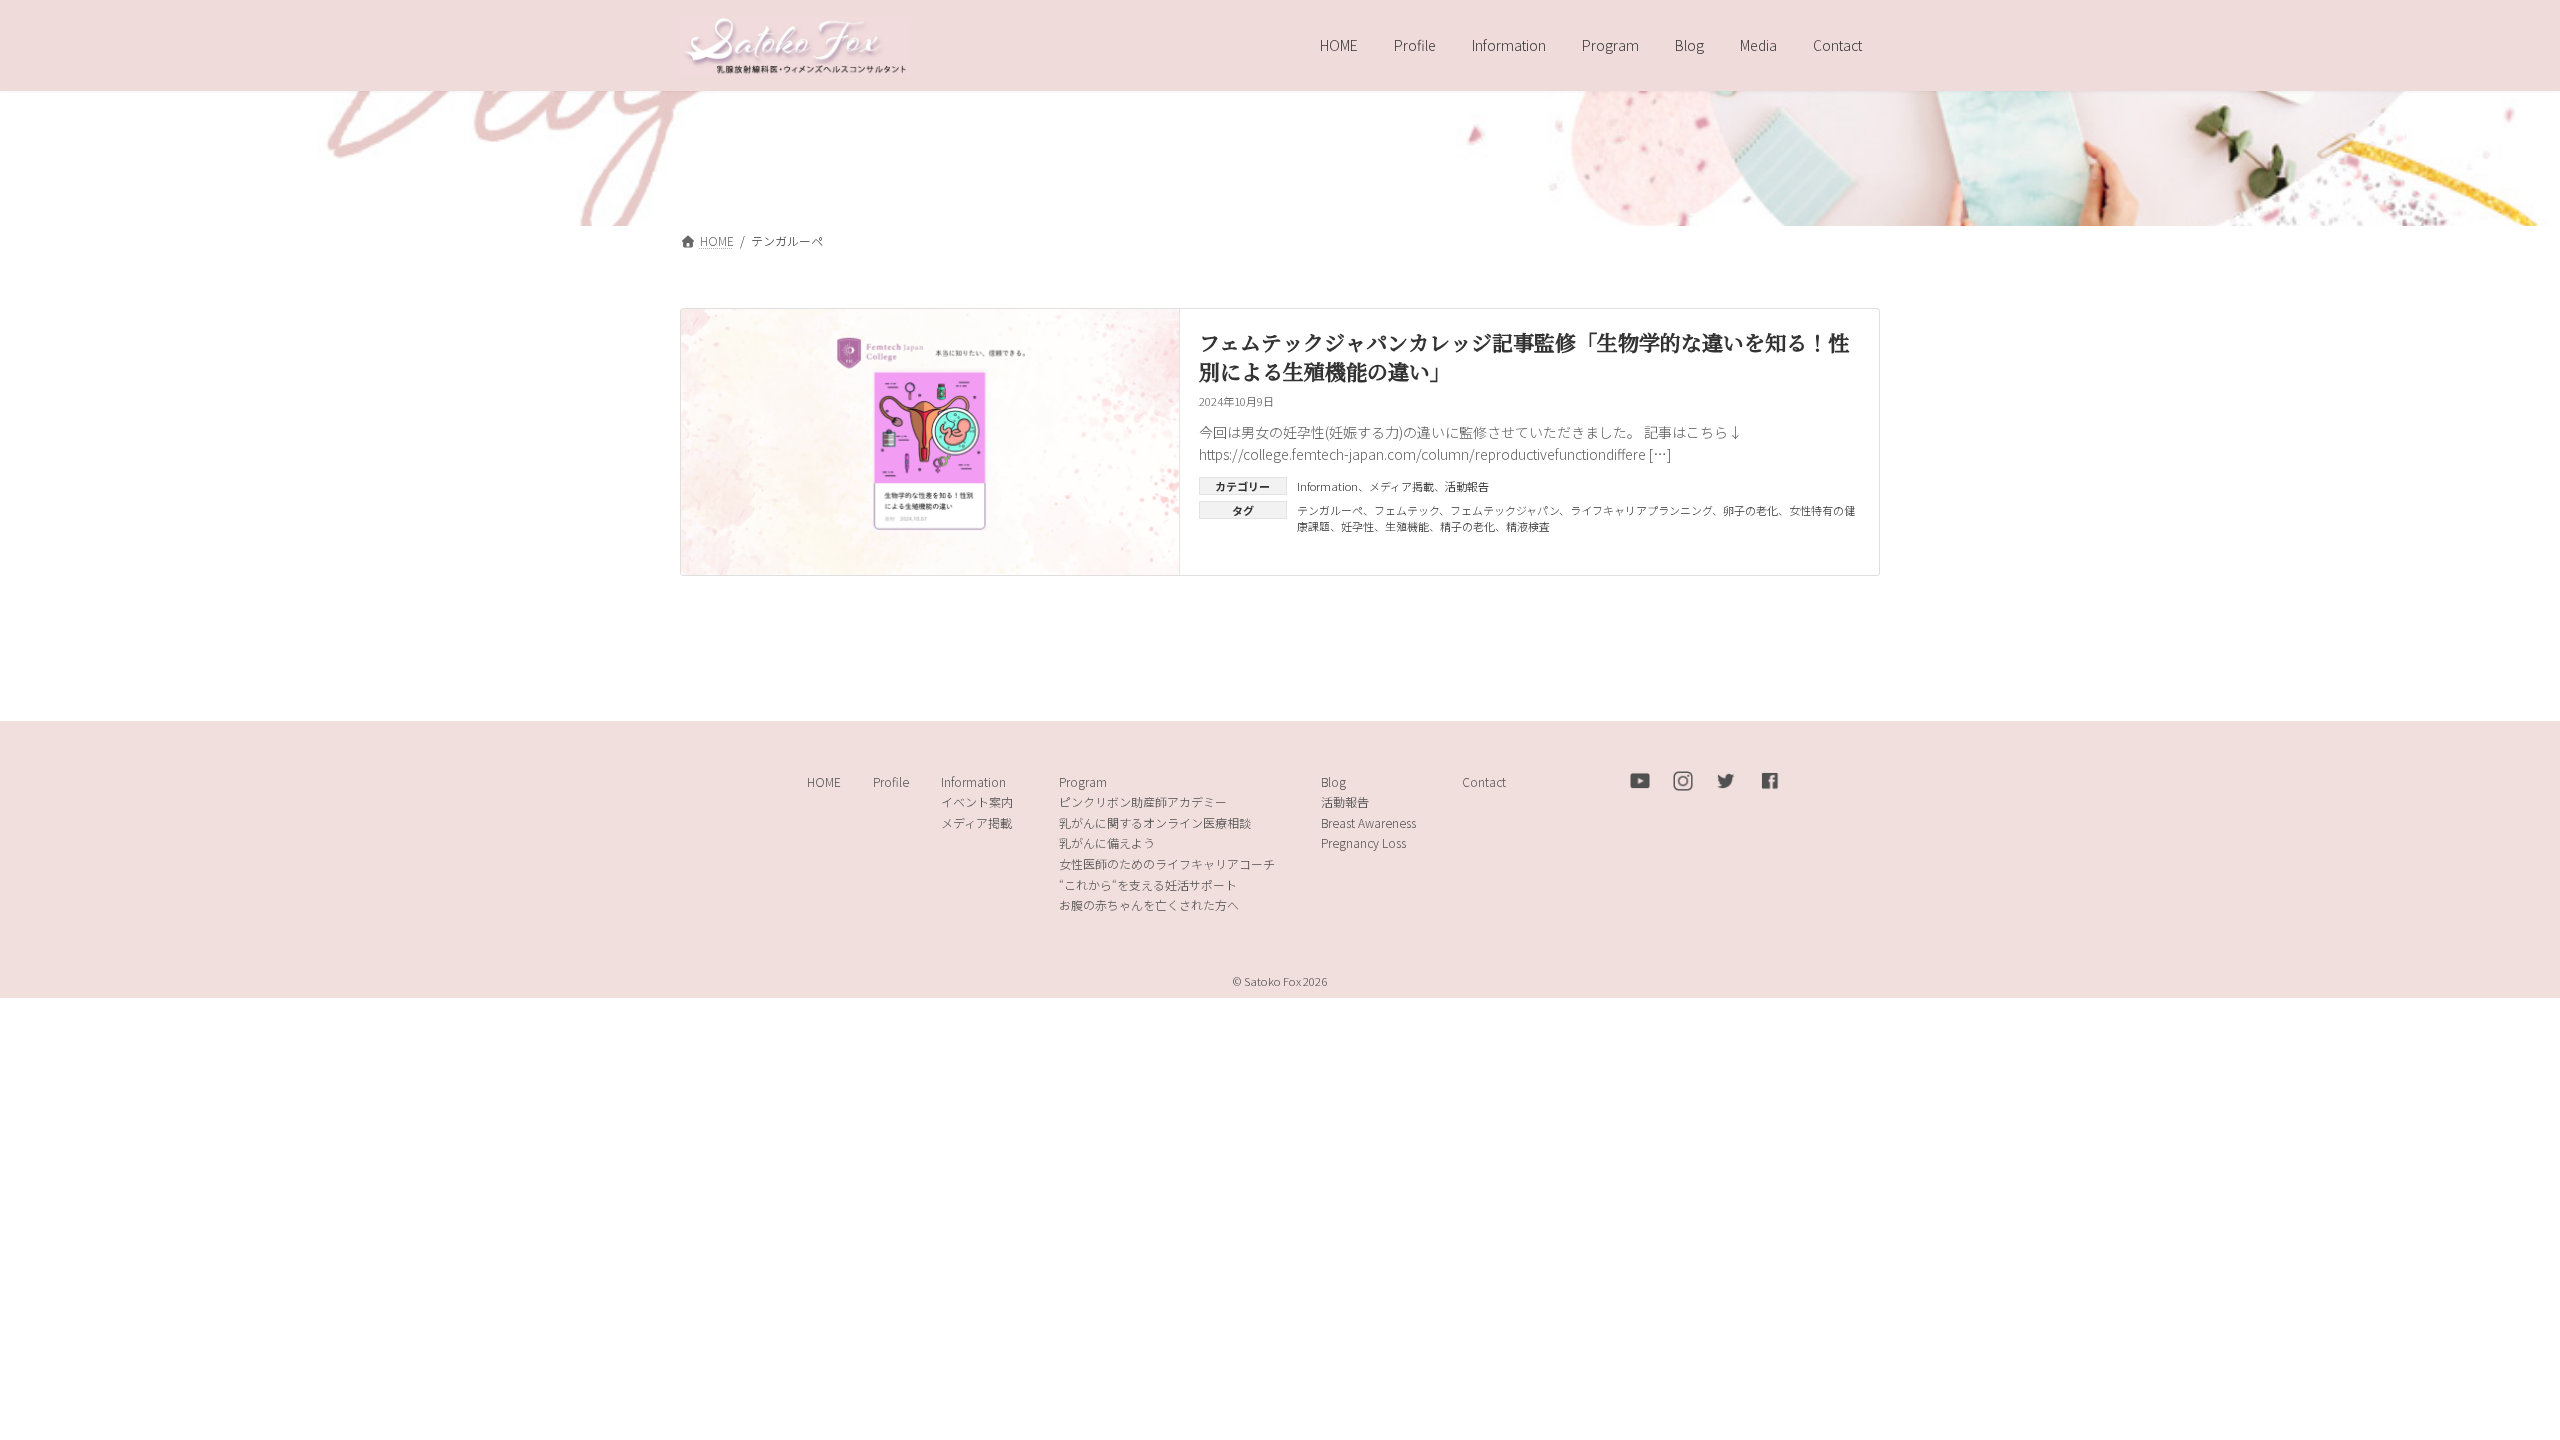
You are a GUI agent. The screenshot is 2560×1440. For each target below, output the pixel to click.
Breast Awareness (1368, 822)
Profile (891, 781)
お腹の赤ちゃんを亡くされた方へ (1149, 905)
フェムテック (1406, 510)
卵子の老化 (1750, 510)
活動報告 (1467, 486)
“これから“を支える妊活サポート (1148, 884)
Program (1083, 781)
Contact (1484, 781)
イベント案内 (977, 802)
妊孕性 (1357, 526)
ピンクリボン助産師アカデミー (1143, 802)
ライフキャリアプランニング (1641, 510)
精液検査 (1528, 526)
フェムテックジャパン (1504, 510)
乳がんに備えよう (1107, 843)
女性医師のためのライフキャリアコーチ (1167, 863)
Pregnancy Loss (1363, 843)
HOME (824, 781)
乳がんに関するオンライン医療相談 (1155, 822)
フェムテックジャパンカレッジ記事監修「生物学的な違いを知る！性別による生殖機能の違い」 (1524, 356)
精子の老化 (1467, 526)
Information (1327, 486)
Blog (1333, 781)
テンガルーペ (1330, 510)
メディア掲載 (1401, 486)
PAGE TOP (2487, 1378)
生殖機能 (1407, 526)
